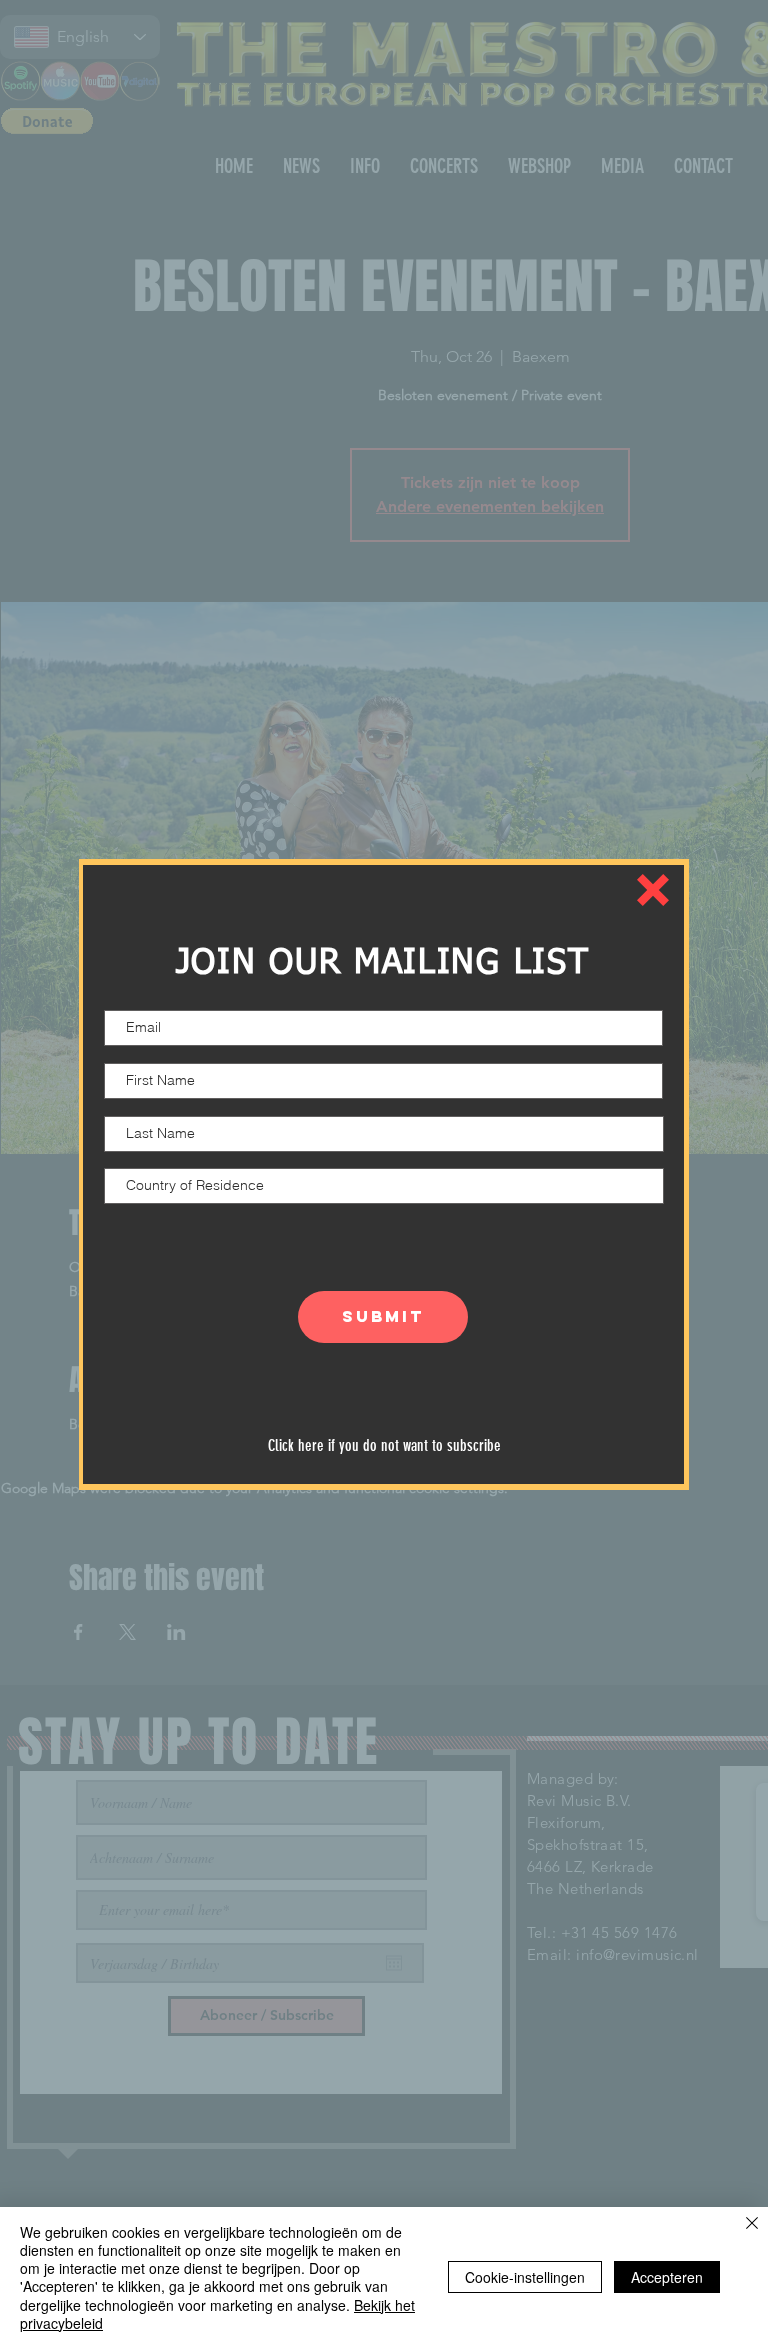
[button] (653, 890)
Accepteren (667, 2277)
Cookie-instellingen (525, 2277)
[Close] (752, 2224)
